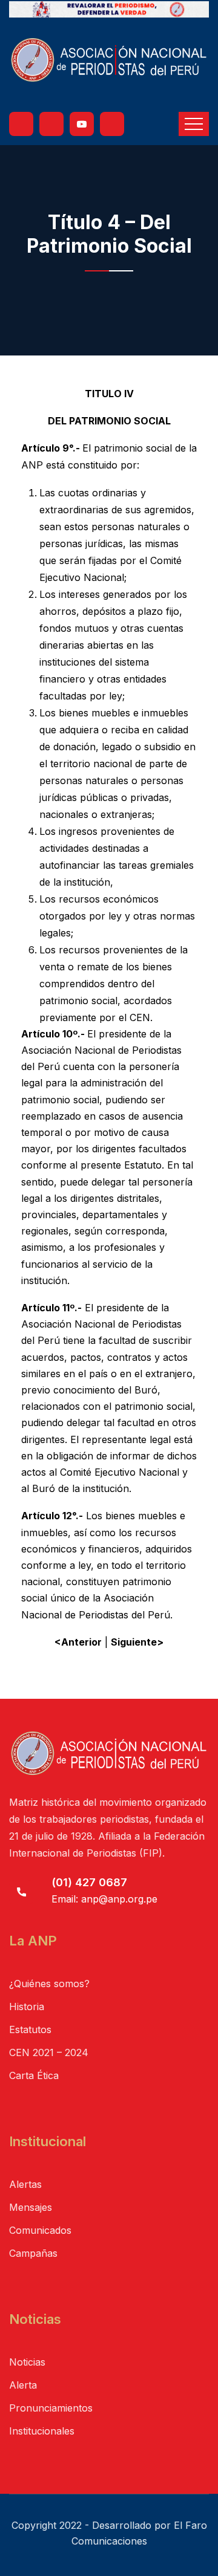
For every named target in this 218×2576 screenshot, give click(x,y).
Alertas (25, 2184)
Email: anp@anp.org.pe (104, 1899)
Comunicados (40, 2230)
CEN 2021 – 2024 (49, 2052)
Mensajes (31, 2207)
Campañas (33, 2253)
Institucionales (42, 2431)
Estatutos (30, 2029)
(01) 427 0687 (89, 1882)
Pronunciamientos (51, 2408)
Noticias (27, 2362)
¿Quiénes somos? (49, 1984)
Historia (27, 2007)
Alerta (23, 2385)
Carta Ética (34, 2075)
